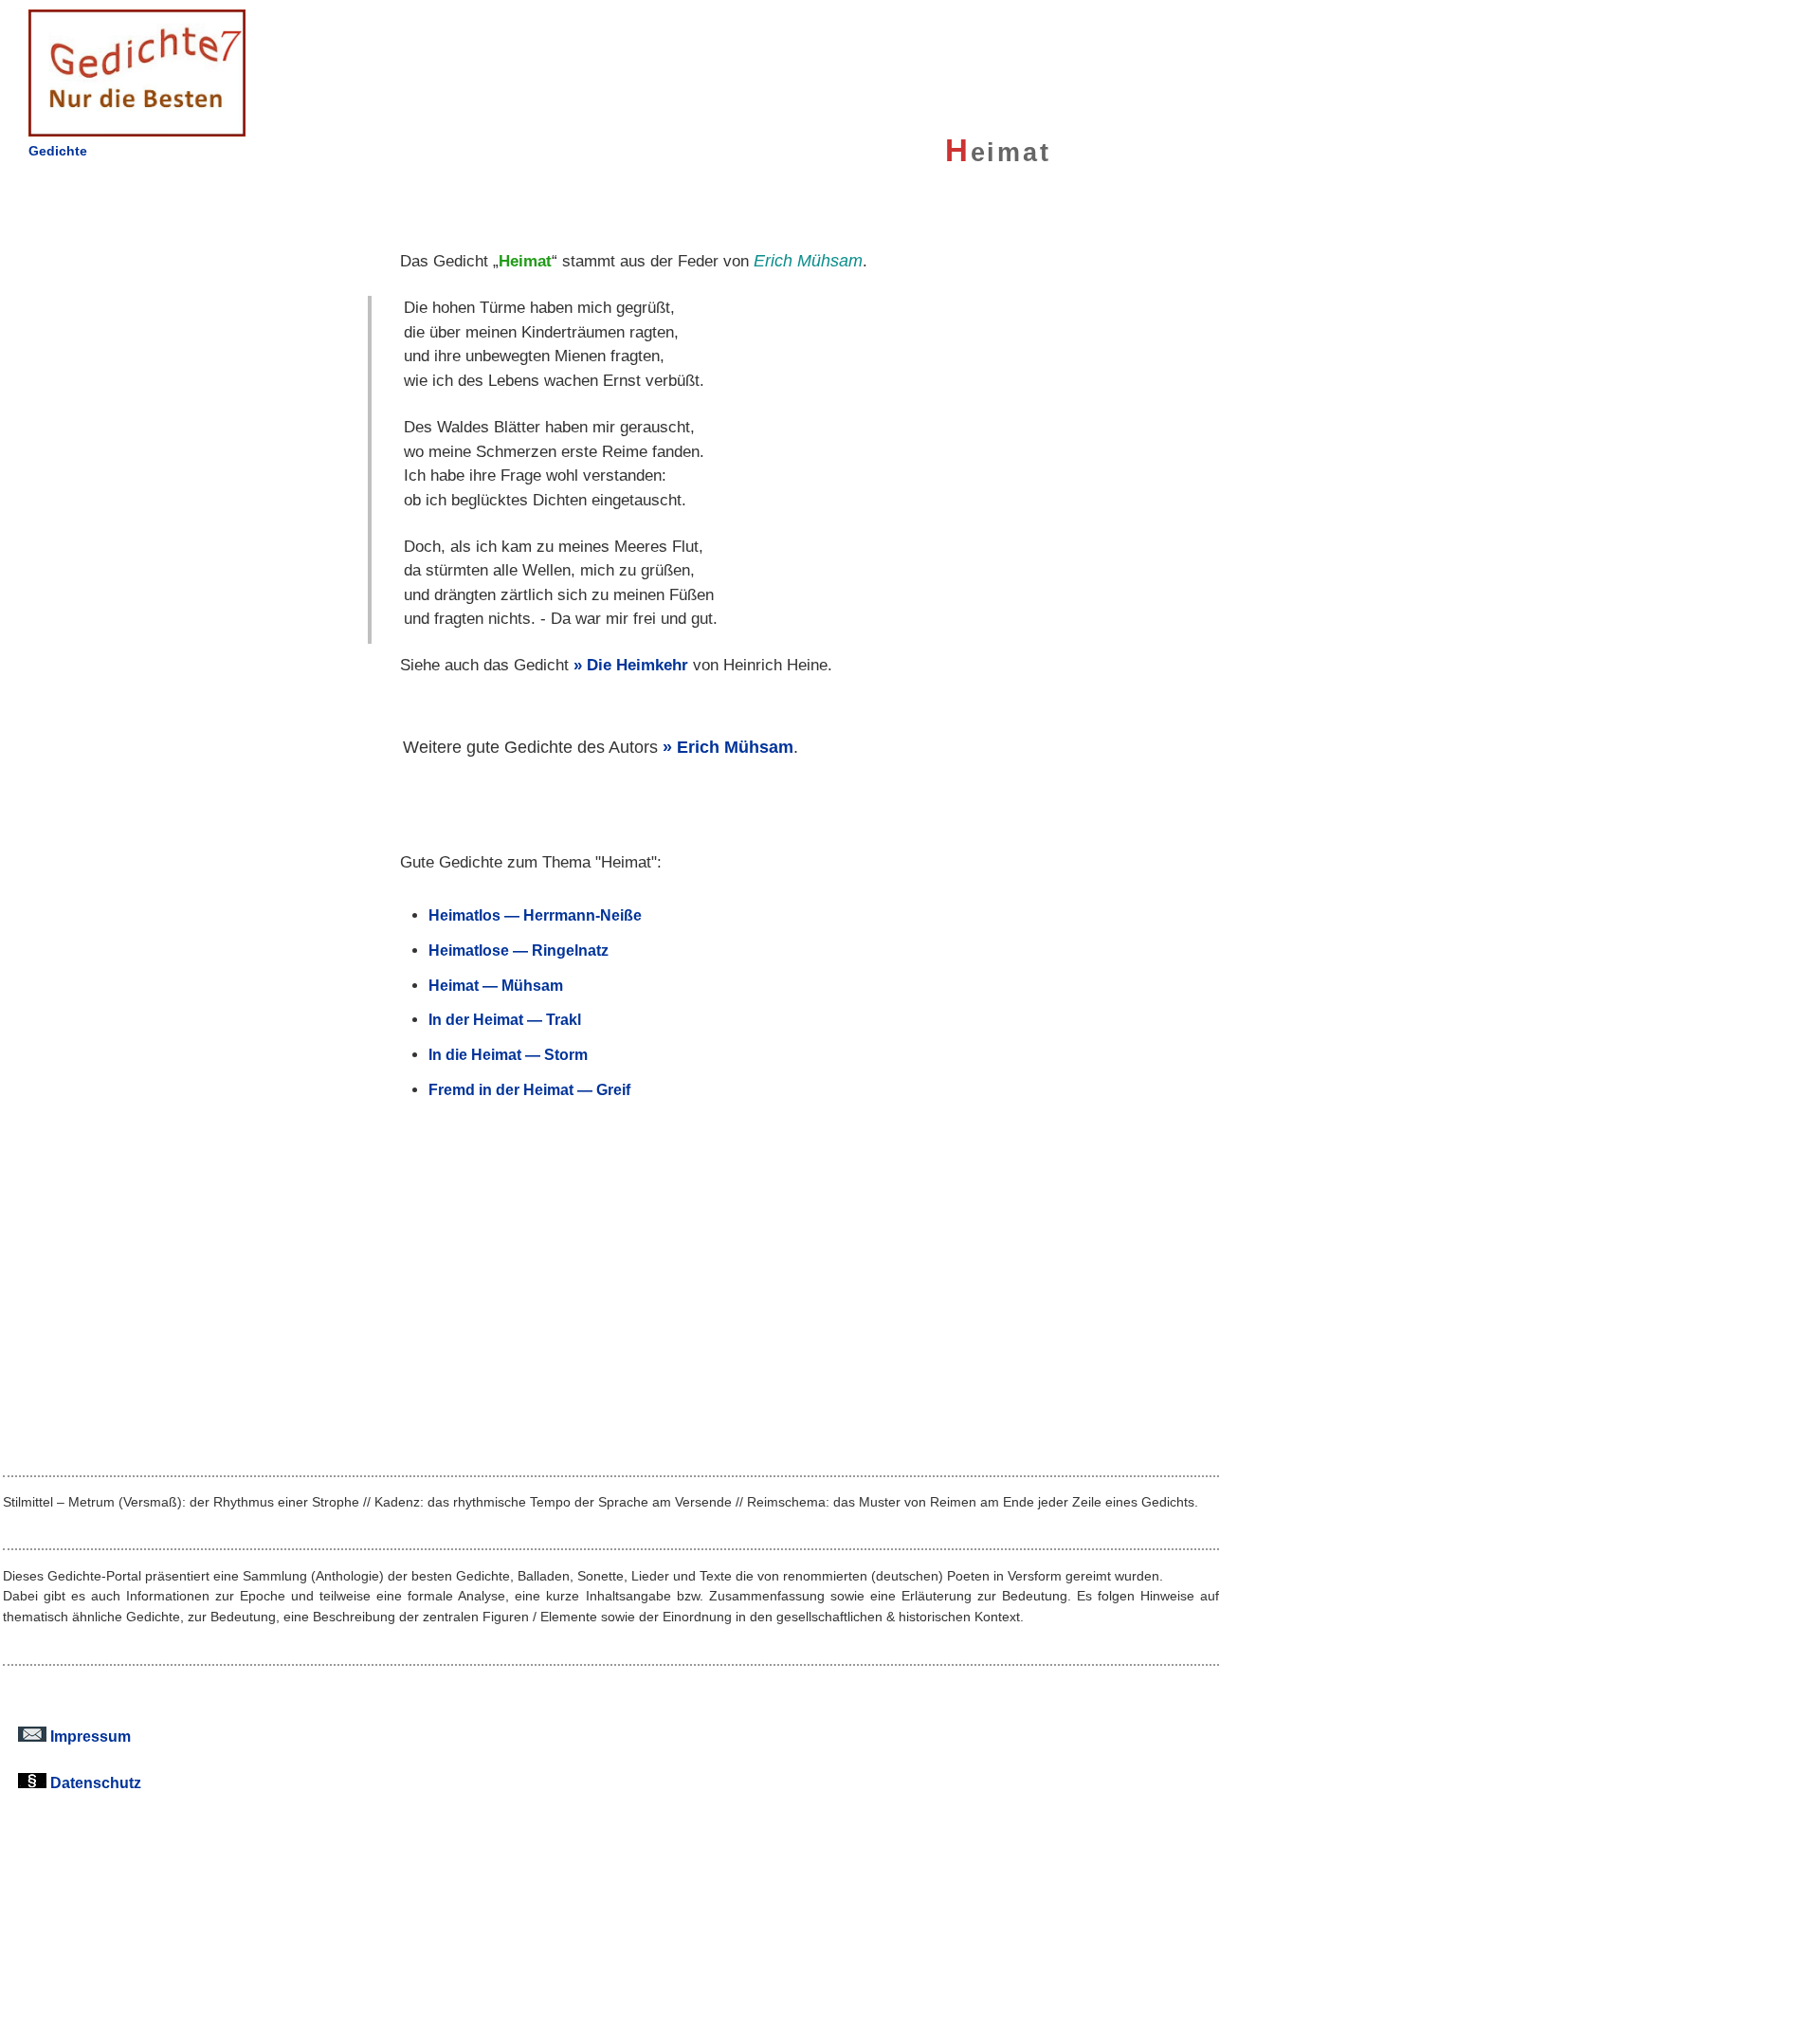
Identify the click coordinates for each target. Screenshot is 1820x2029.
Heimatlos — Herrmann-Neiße (535, 915)
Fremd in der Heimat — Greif (529, 1089)
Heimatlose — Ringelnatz (519, 950)
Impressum (89, 1736)
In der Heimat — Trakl (505, 1019)
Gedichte (58, 151)
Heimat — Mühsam (496, 985)
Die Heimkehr (637, 665)
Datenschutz (94, 1782)
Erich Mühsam (735, 747)
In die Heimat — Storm (508, 1054)
